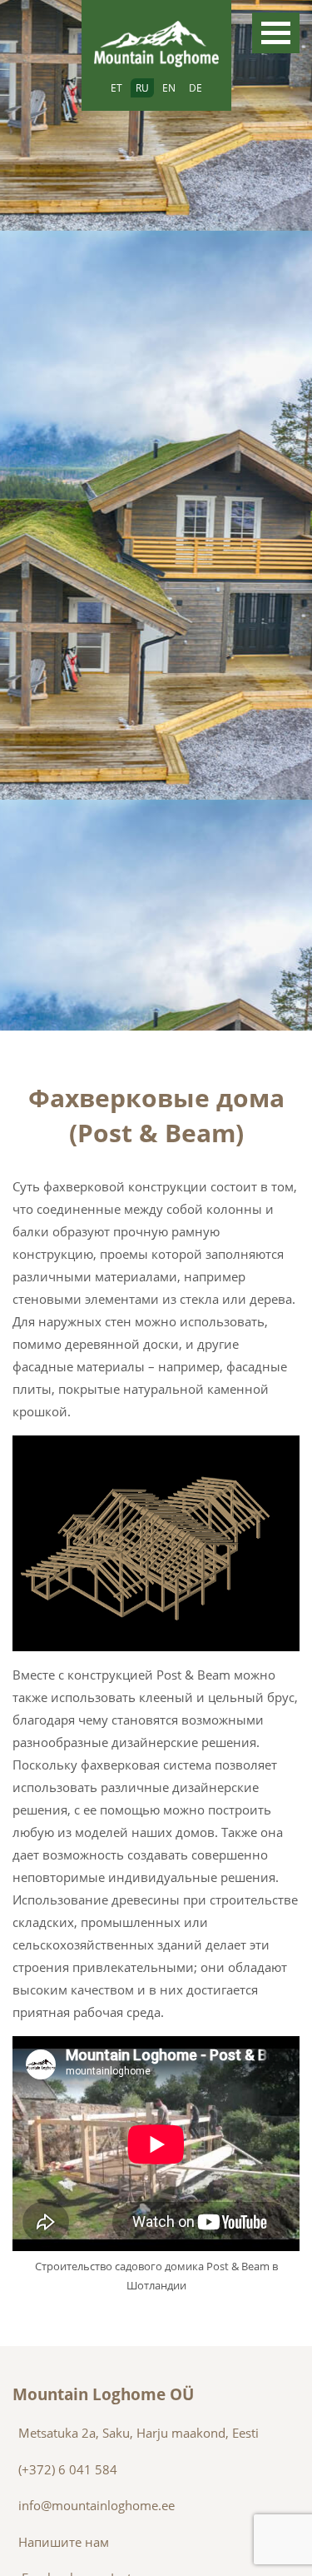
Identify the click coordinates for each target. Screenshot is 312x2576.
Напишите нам (64, 2542)
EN (169, 88)
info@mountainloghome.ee (97, 2505)
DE (196, 88)
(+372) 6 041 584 (68, 2469)
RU (142, 88)
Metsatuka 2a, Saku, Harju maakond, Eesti (139, 2433)
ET (116, 88)
